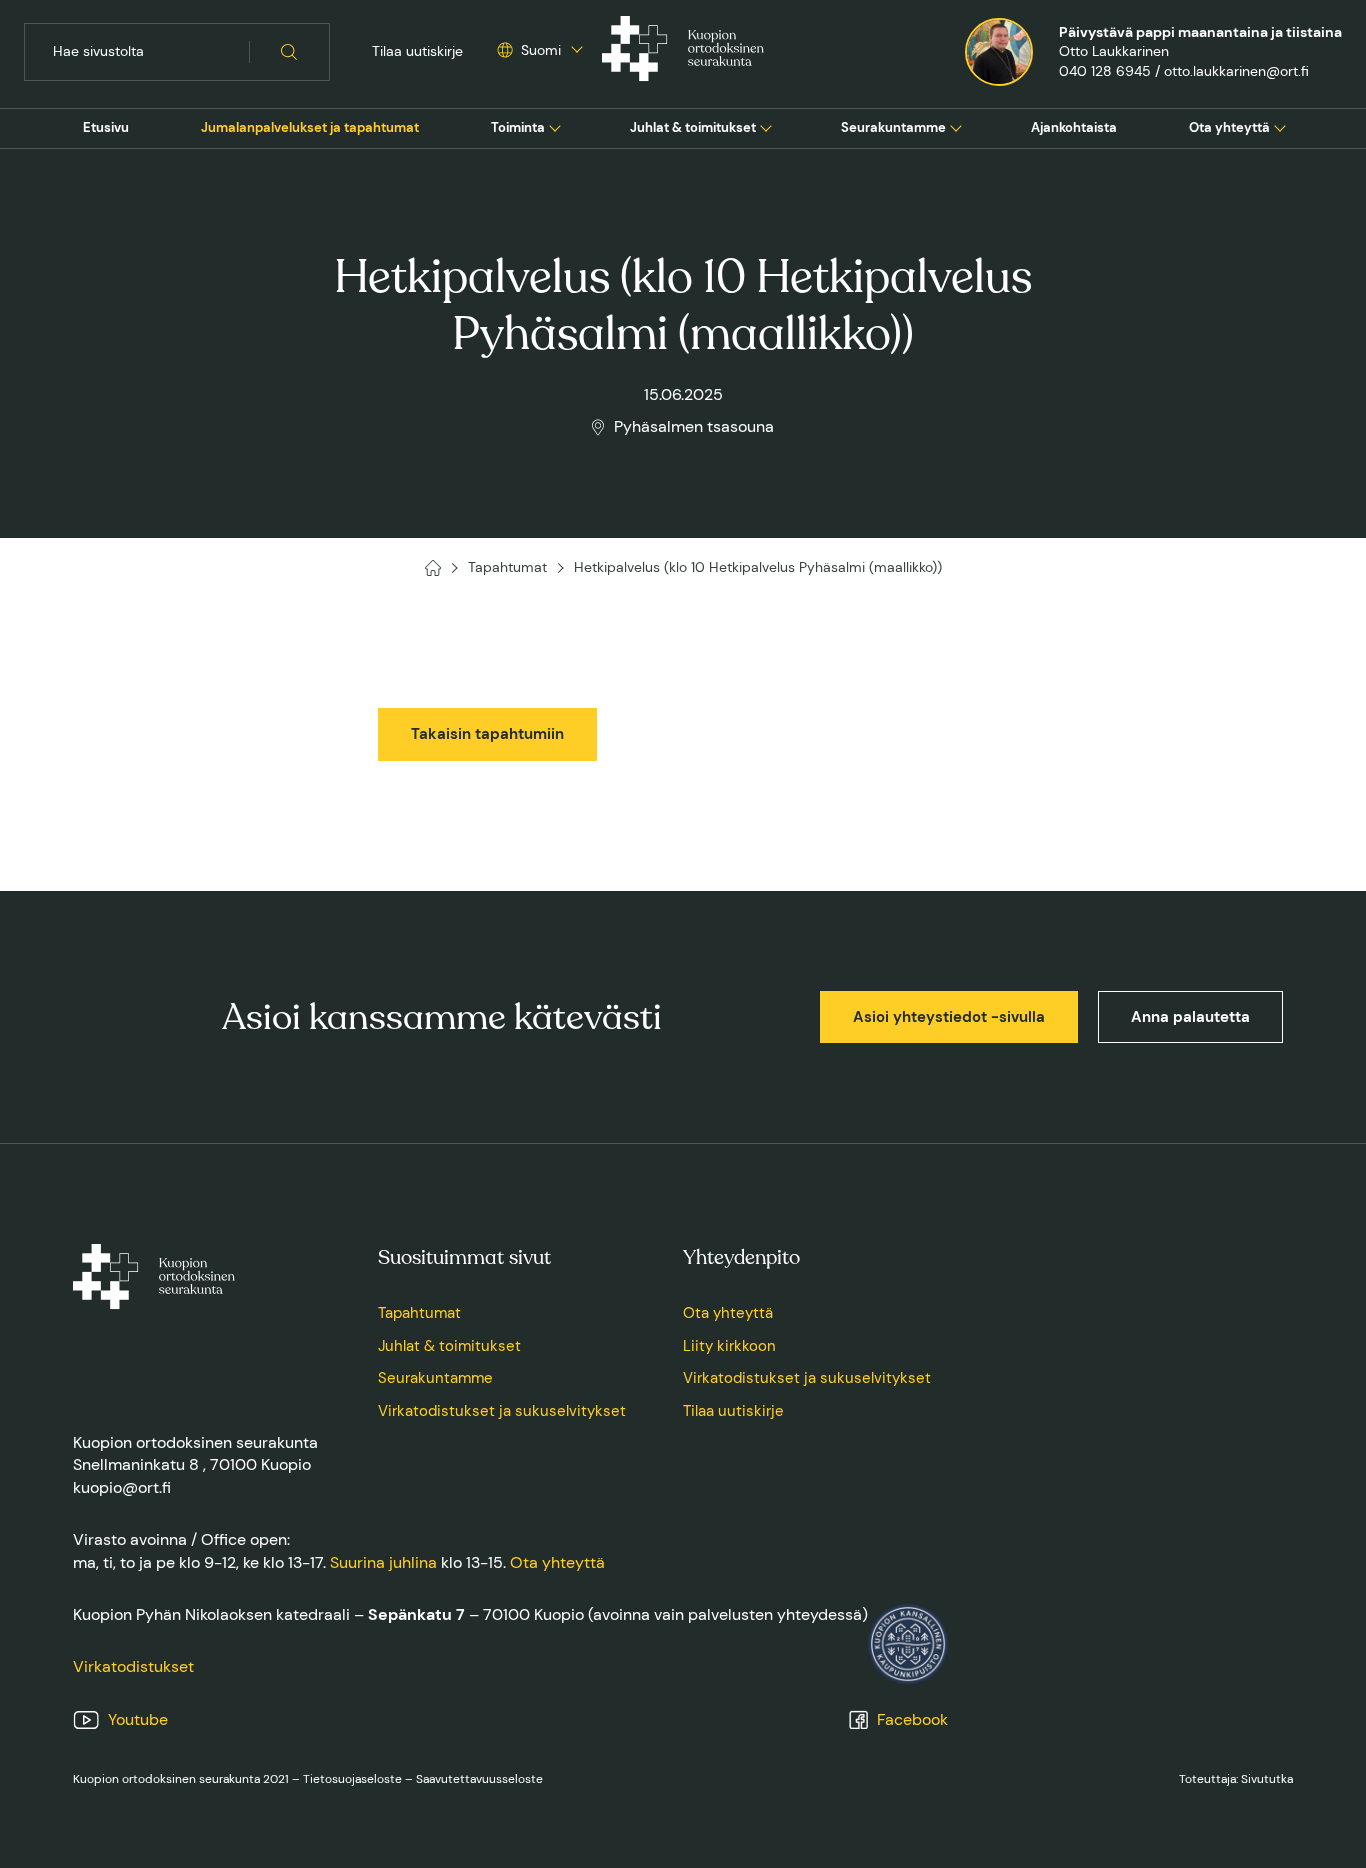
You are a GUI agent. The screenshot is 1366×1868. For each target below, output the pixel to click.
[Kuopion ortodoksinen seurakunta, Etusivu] (683, 52)
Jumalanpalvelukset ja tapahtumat (310, 127)
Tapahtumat (419, 1313)
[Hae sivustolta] (289, 52)
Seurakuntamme (893, 127)
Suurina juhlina (383, 1562)
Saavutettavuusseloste (479, 1779)
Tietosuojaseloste (352, 1779)
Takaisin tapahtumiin (487, 734)
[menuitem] (106, 128)
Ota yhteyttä (1229, 127)
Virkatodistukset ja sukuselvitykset (502, 1411)
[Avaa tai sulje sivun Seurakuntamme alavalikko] (956, 126)
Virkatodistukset (133, 1666)
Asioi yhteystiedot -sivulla (949, 1017)
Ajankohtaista (1074, 127)
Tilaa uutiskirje (417, 51)
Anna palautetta (1190, 1017)
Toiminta (518, 127)
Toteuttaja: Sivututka (1236, 1779)
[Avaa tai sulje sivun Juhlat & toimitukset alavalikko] (766, 126)
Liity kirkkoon (729, 1346)
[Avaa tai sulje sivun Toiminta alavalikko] (555, 126)
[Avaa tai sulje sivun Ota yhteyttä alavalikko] (1280, 126)
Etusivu (106, 127)
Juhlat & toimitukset (693, 127)
